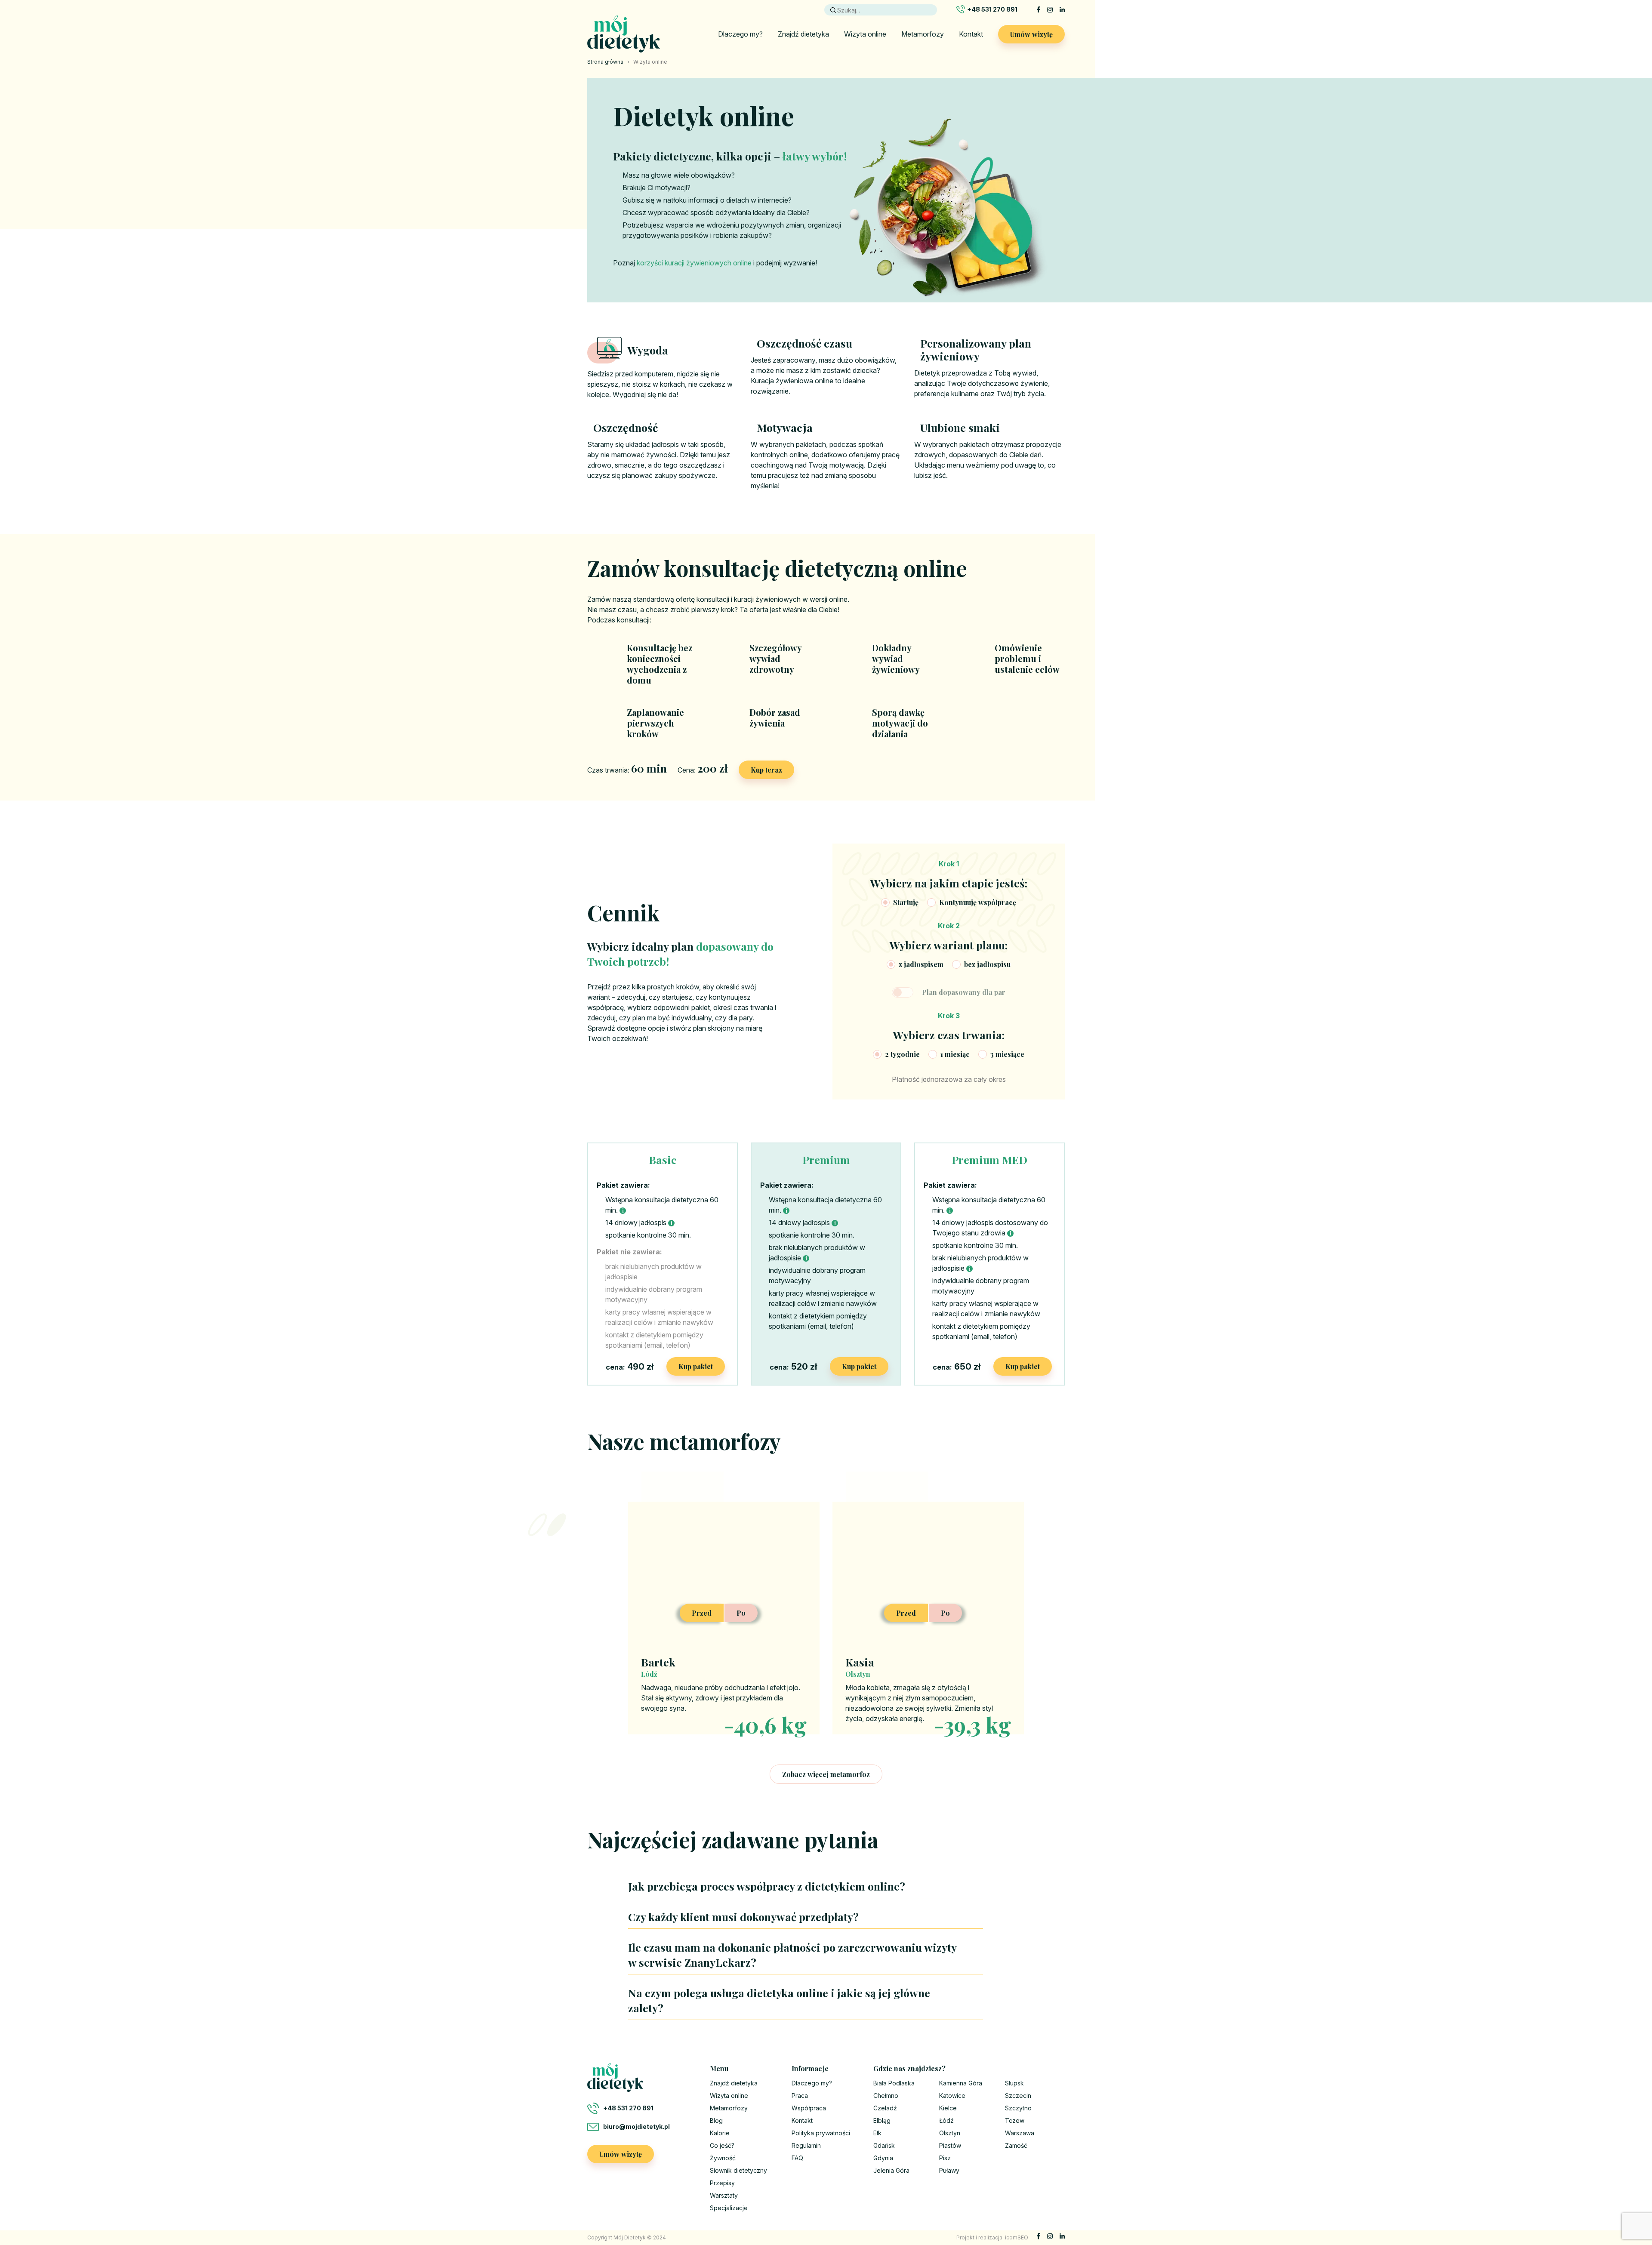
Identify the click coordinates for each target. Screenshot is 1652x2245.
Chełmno (886, 2096)
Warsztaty (724, 2195)
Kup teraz (766, 770)
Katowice (952, 2096)
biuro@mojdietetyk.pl (636, 2126)
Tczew (1015, 2120)
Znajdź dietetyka (803, 34)
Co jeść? (722, 2145)
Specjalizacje (729, 2208)
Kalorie (720, 2133)
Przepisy (722, 2183)
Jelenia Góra (891, 2170)
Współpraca (809, 2108)
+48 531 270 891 (992, 9)
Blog (716, 2120)
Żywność (723, 2158)
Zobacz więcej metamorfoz (826, 1774)
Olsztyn (950, 2133)
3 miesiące (1007, 1054)
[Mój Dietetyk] (624, 34)
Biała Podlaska (894, 2083)
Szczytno (1018, 2108)
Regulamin (806, 2145)
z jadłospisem (921, 964)
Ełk (877, 2133)
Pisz (945, 2158)
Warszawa (1020, 2133)
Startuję (906, 902)
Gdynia (883, 2158)
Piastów (950, 2145)
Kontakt (971, 34)
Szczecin (1018, 2096)
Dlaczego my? (740, 34)
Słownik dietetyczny (738, 2170)
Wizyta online (865, 34)
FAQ (797, 2158)
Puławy (949, 2170)
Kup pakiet (696, 1366)
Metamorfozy (923, 34)
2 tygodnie (902, 1054)
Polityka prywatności (821, 2133)
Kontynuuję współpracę (978, 902)
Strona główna (605, 62)
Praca (800, 2096)
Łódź (946, 2120)
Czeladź (885, 2108)
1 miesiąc (955, 1054)
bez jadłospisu (987, 964)
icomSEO (1017, 2237)
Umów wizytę (1031, 34)
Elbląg (882, 2120)
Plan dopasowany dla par (964, 992)
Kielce (948, 2108)
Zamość (1016, 2145)
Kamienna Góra (961, 2083)
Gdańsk (884, 2145)
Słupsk (1014, 2083)
